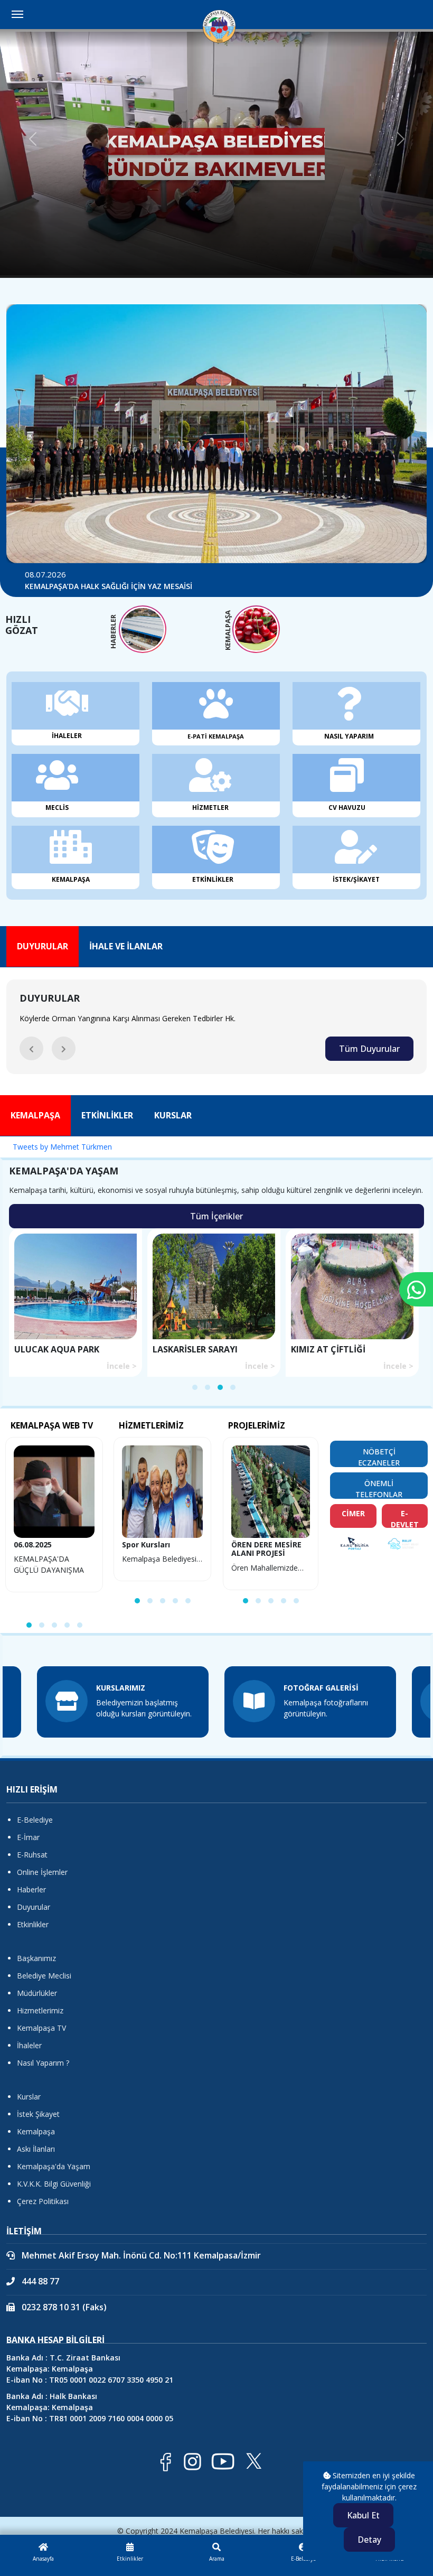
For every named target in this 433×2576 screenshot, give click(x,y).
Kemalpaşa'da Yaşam (54, 2166)
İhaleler (29, 2045)
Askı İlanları (36, 2149)
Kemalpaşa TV (41, 2028)
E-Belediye (35, 1820)
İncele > (122, 1366)
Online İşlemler (42, 1872)
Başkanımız (36, 1958)
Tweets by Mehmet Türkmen (62, 1147)
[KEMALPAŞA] (256, 629)
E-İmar (28, 1837)
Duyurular (34, 1907)
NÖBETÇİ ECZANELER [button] (379, 1457)
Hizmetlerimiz (40, 2010)
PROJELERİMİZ (257, 1425)
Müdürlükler (37, 1993)
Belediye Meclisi (44, 1976)
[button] (31, 1048)
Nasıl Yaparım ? (43, 2063)
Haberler (31, 1889)
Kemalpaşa (36, 2131)
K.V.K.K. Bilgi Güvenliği (54, 2184)
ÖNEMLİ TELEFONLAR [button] (379, 1488)
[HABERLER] (143, 629)
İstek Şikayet (38, 2114)
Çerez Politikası (43, 2201)
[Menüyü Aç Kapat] (17, 14)
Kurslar (29, 2097)
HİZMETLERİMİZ (151, 1425)
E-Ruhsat (32, 1855)
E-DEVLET (405, 1518)
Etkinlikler (33, 1924)
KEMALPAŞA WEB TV (52, 1425)
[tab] (43, 946)
